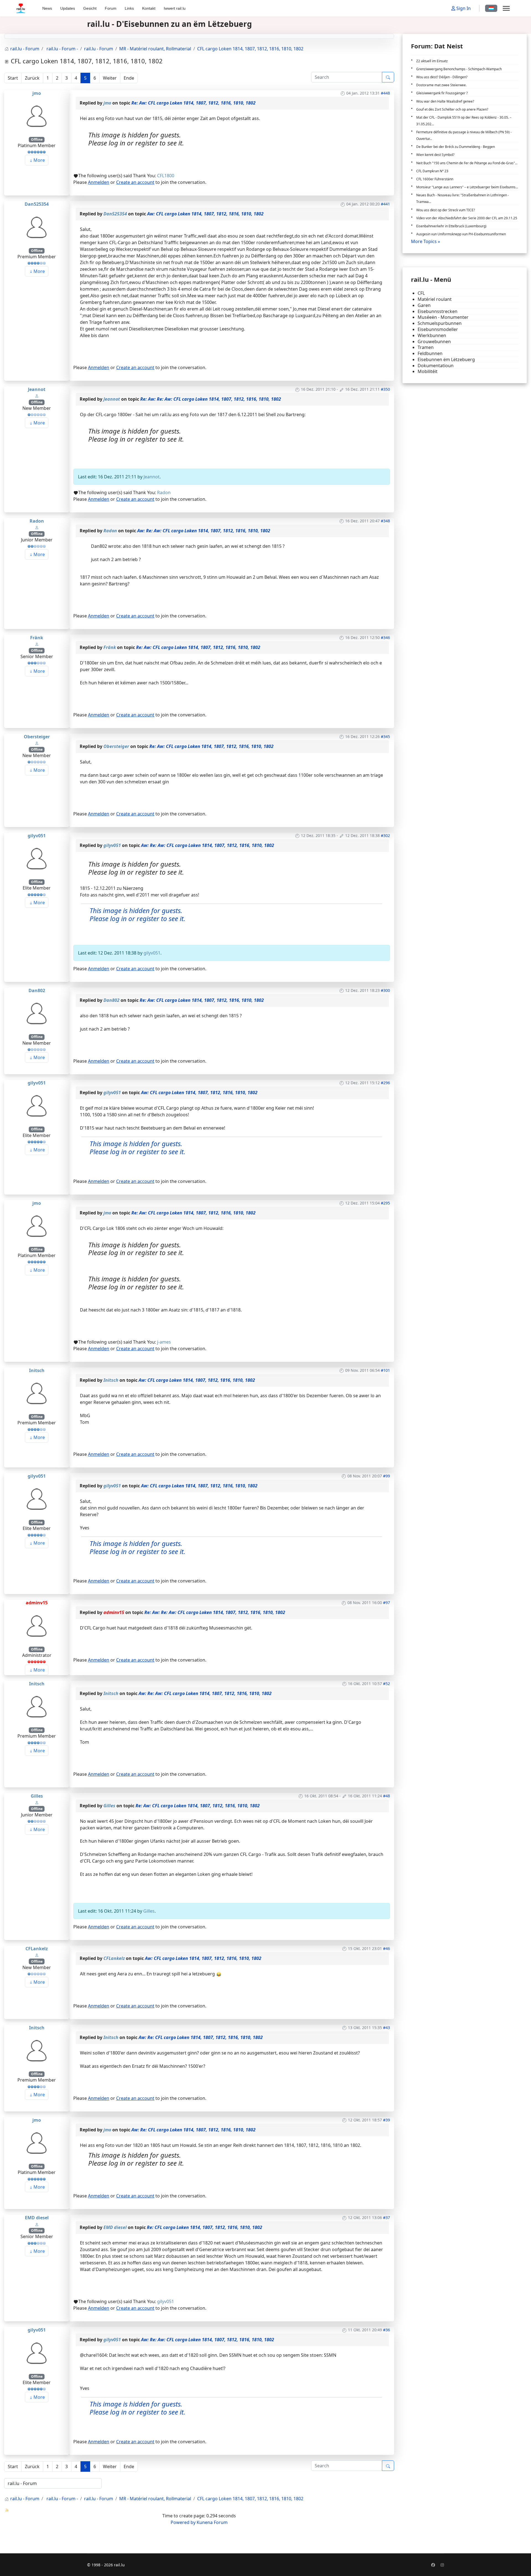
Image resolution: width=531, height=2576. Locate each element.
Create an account (135, 182)
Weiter (110, 78)
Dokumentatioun (436, 366)
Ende (129, 78)
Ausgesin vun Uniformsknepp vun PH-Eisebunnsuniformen (461, 234)
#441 (385, 204)
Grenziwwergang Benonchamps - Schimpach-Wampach (459, 69)
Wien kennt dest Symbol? (435, 155)
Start (13, 78)
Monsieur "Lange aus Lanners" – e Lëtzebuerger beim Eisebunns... (467, 187)
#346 (385, 638)
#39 (386, 2120)
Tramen (426, 347)
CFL (421, 293)
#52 (386, 1684)
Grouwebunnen (434, 342)
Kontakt (149, 8)
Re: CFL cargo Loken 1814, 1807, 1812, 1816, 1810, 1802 (205, 2227)
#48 (386, 1796)
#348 (385, 521)
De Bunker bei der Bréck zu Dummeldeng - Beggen (455, 147)
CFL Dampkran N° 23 (432, 171)
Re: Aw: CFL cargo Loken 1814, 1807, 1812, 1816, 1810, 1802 (193, 103)
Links (129, 8)
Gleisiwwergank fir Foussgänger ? (442, 93)
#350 (385, 389)
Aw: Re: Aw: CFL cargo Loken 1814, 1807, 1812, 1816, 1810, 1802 (204, 531)
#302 (385, 835)
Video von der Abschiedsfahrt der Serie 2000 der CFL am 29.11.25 (467, 218)
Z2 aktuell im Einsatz (432, 61)
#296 (385, 1083)
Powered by (183, 2522)
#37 (386, 2218)
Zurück (32, 78)
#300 (385, 990)
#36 (386, 2330)
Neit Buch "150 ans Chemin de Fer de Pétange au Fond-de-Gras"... (467, 163)
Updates (68, 8)
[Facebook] (433, 2565)
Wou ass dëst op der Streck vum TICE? (446, 210)
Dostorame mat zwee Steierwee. (441, 85)
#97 (386, 1603)
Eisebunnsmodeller (438, 329)
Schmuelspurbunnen (440, 323)
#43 (386, 2028)
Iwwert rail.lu (175, 8)
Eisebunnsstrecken (438, 311)
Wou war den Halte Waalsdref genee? (445, 101)
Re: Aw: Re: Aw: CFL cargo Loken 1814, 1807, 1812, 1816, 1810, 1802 (211, 399)
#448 (385, 93)
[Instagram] (442, 2565)
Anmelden (99, 182)
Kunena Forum (212, 2522)
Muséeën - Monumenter (443, 317)
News (47, 8)
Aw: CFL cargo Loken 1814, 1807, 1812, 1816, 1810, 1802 (205, 214)
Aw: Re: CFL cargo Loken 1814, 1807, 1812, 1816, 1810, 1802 (201, 2037)
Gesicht (90, 8)
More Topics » (425, 241)
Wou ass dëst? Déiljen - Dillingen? (442, 77)
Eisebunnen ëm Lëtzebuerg (446, 360)
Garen (424, 305)
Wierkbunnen (432, 336)
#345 (385, 736)
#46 (386, 1948)
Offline (37, 140)
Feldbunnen (430, 354)
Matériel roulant (435, 299)
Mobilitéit (428, 371)
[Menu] (506, 8)
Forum (111, 8)
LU (491, 8)
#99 (386, 1476)
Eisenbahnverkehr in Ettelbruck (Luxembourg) (451, 226)
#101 (385, 1370)
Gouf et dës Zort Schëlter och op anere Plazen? (452, 109)
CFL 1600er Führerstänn (435, 179)
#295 (385, 1203)
